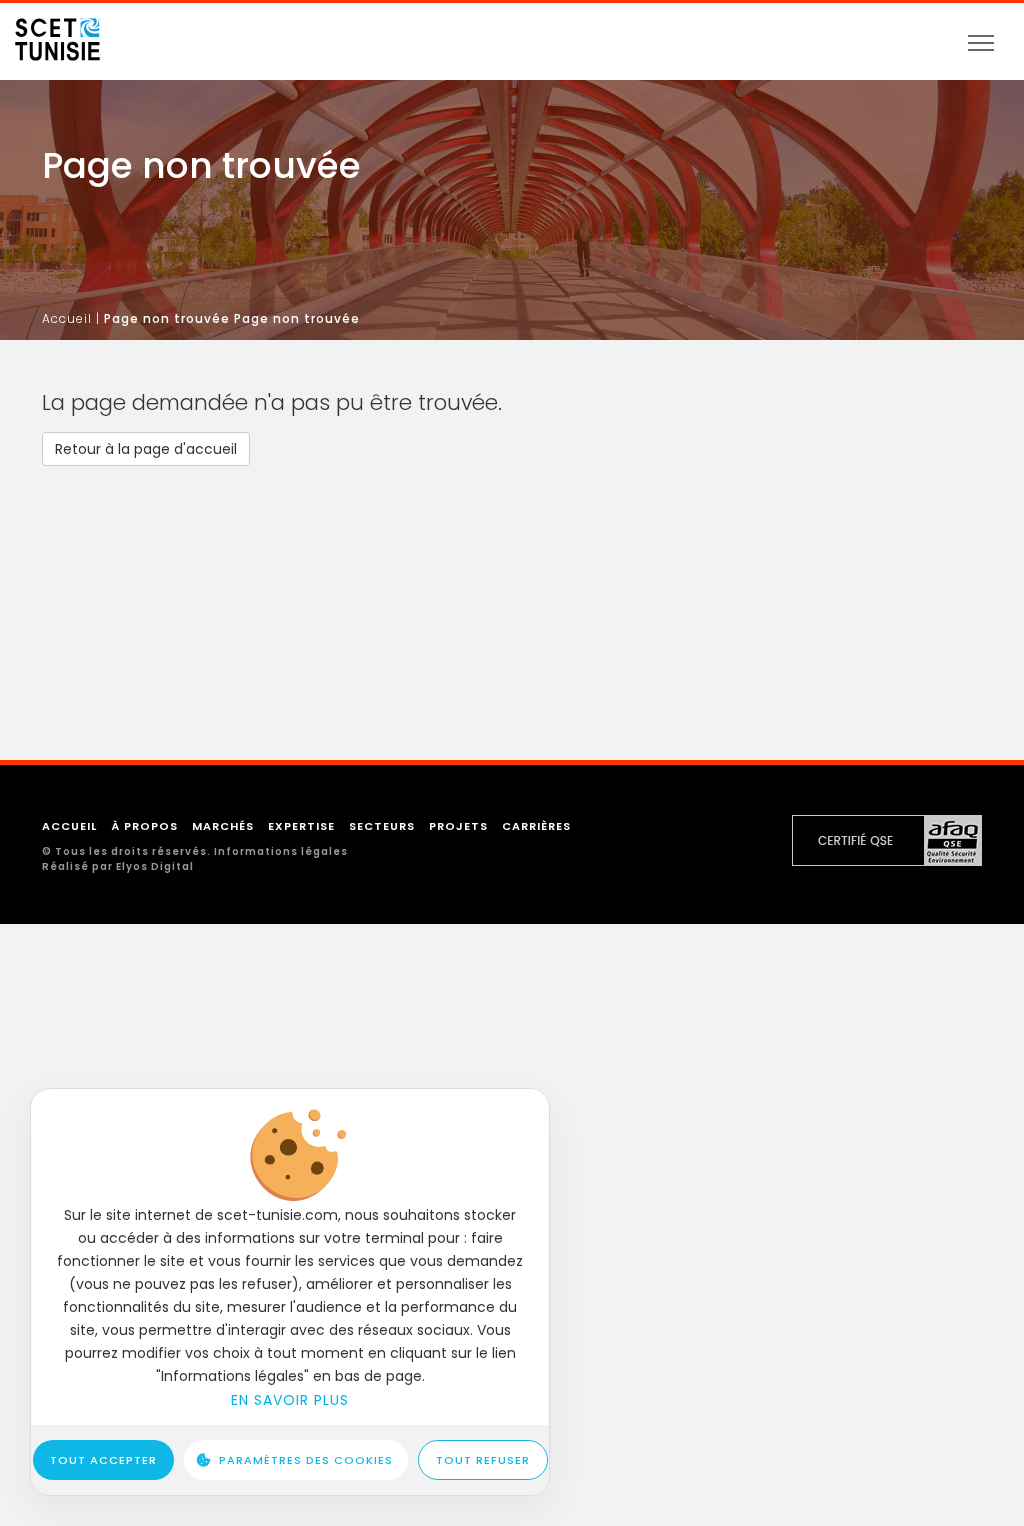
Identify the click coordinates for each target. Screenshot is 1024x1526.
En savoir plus (290, 1400)
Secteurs (382, 826)
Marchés (223, 826)
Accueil (67, 318)
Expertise (301, 826)
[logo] (57, 33)
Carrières (536, 826)
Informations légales (281, 851)
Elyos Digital (155, 866)
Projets (458, 826)
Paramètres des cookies (306, 1460)
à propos (144, 826)
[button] (146, 449)
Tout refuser (483, 1460)
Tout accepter (103, 1460)
